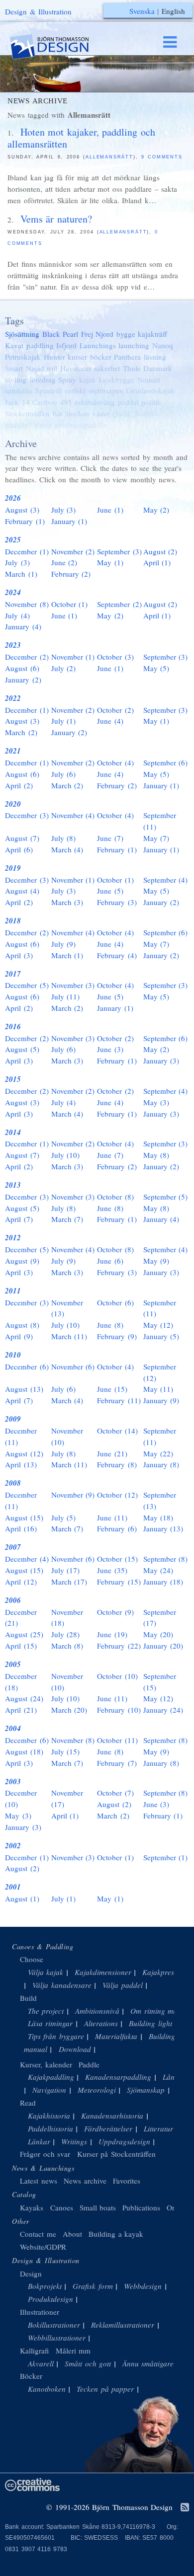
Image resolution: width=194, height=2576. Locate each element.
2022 (13, 698)
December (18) (21, 1682)
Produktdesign (50, 2299)
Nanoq (163, 345)
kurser (77, 357)
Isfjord (66, 345)
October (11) (117, 1740)
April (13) (21, 1464)
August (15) (24, 1517)
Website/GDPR (43, 2247)
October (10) (117, 1676)
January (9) (161, 1400)
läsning (155, 357)
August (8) (22, 1325)
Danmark (158, 368)
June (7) (110, 838)
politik (151, 402)
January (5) (161, 1336)
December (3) (27, 815)
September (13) (160, 1500)
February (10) (119, 1710)
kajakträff (152, 334)
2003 (13, 1781)
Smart (14, 368)
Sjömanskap (146, 2090)
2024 (13, 592)
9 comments (162, 157)
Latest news (39, 2181)
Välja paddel (123, 1985)
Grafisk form (93, 2286)
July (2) (64, 668)
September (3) (119, 551)
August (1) (22, 1898)
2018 (13, 921)
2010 (13, 1355)
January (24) (163, 1710)
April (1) (157, 562)
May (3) (156, 1102)
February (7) (117, 1763)
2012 (13, 1238)
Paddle (89, 2064)
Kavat (14, 345)
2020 (13, 804)
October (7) (115, 1793)
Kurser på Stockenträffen (116, 2154)
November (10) (67, 1436)
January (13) (163, 1528)
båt (57, 413)
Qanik (122, 413)
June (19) (112, 1634)
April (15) (21, 1646)
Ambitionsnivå (97, 2011)
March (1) (21, 574)
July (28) (66, 1634)
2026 (13, 498)
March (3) (67, 902)
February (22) (119, 1646)
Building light (150, 2023)
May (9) (156, 1261)
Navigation (49, 2090)
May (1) (110, 562)
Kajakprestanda (167, 1972)
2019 (13, 868)
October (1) (70, 604)
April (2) (19, 785)
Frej (87, 334)
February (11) (119, 1400)
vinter (43, 425)
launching (134, 345)
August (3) (22, 510)
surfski (75, 390)
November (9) (73, 1495)
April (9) (19, 1336)
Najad (35, 368)
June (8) (110, 1208)
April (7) (19, 1219)
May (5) (156, 668)
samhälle (19, 390)
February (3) (117, 902)
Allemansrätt (109, 157)
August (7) (22, 838)
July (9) (64, 944)
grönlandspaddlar (81, 425)
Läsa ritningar (50, 2023)
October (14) (117, 1431)
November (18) (67, 1618)
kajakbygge (116, 379)
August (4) (22, 891)
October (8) (115, 1197)
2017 (13, 974)
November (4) (73, 815)
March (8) (67, 1646)
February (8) (117, 1464)
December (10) (21, 1798)
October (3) (115, 657)
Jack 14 (17, 402)
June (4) (110, 721)
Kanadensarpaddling (118, 2077)
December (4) (27, 1559)
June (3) (110, 1049)
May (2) (156, 510)
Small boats (98, 2207)
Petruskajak (23, 357)
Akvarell (41, 2363)
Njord (104, 334)
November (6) (73, 1366)
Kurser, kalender (46, 2064)
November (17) (67, 1798)
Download (75, 2049)
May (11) (158, 1389)
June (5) (110, 891)
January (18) (163, 1582)
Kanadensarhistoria (112, 2116)
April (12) (21, 1582)
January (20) (163, 1646)
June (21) (112, 1453)
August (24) (24, 1698)
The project (46, 2011)
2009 (13, 1419)
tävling (16, 379)
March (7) (67, 1219)
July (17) (66, 1570)
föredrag (43, 379)
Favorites (127, 2181)
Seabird (146, 413)
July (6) (64, 774)
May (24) (158, 1570)
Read (28, 2103)
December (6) (27, 1366)
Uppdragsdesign (124, 2141)
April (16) (21, 1528)
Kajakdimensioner (103, 1972)
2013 (13, 1185)
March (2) (21, 732)
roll (52, 368)
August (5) (22, 1049)
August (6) (22, 668)
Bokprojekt (45, 2286)
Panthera (127, 357)
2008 (13, 1483)
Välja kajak (46, 1972)
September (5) (166, 1197)
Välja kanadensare (62, 1985)
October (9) (115, 1612)
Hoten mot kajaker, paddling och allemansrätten (81, 138)
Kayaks (32, 2207)
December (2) (27, 657)
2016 (13, 1026)
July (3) (64, 510)
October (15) (117, 1559)
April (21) (21, 1710)
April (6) (19, 849)
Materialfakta (116, 2036)
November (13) (67, 1308)
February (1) (25, 521)
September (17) (160, 1618)
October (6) (115, 1302)
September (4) (166, 880)
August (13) (24, 1389)
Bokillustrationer (54, 2325)
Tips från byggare (56, 2036)
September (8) (166, 1559)
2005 (13, 1664)
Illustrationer (40, 2312)
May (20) (158, 1634)
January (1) (69, 521)
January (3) (161, 1061)
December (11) (21, 1436)
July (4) (17, 615)
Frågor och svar (45, 2154)
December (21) (21, 1618)
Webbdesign (143, 2286)
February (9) (117, 1336)
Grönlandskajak (150, 390)
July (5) (64, 1517)
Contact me (38, 2234)
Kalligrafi (34, 2350)
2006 (13, 1600)
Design (31, 2273)
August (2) (160, 551)
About (74, 2234)
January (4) (23, 626)
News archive (85, 2181)
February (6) (117, 1528)
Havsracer (76, 368)
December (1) (27, 551)
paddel (128, 402)
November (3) (73, 985)
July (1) (64, 721)
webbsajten (106, 390)
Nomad (149, 379)
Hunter (54, 357)
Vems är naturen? (56, 219)
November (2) (73, 551)
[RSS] (185, 2508)
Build (28, 1998)
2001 (13, 1887)
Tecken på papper (105, 2389)
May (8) (156, 1155)
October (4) (115, 762)
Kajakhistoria (49, 2116)
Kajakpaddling (51, 2077)
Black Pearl (60, 334)
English (173, 11)
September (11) (160, 821)
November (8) (27, 604)
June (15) (112, 1389)
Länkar (39, 2141)
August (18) (24, 1751)
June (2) (64, 562)
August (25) (24, 1634)
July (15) (66, 1751)
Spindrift (49, 390)
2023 (13, 645)
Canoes (62, 2207)
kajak (88, 379)
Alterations (101, 2023)
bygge (126, 334)
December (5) (27, 985)
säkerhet (107, 368)
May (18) (158, 1517)
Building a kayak (116, 2234)
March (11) (69, 1336)
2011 (13, 1291)
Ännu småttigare (148, 2363)
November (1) (73, 657)
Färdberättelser (108, 2128)
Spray (67, 379)
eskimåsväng (95, 402)
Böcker (31, 2376)
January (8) (161, 1464)
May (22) (158, 1453)
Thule (132, 368)
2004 (13, 1728)
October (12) (117, 1495)
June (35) (112, 1570)
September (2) (119, 604)
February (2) (71, 574)
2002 (13, 1846)
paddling (40, 345)
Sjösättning (22, 334)
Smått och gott (88, 2363)
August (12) (24, 1453)
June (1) (110, 510)
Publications (141, 2207)
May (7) (156, 838)
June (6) (110, 1261)
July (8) (64, 838)
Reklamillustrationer (123, 2325)
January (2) (23, 680)
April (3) (19, 955)
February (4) (117, 955)
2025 (13, 540)
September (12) (160, 1372)
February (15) (119, 1582)
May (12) (158, 1325)
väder (101, 413)
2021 (13, 751)
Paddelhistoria (50, 2128)
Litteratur (158, 2128)
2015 (13, 1079)
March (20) (69, 1710)
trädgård (18, 425)
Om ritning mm (154, 2011)
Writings (74, 2141)
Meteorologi (97, 2090)
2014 (13, 1132)
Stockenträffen (27, 413)
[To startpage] (59, 47)
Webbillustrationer (57, 2338)
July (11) (66, 996)
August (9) (22, 1261)
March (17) (69, 1582)
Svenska (142, 11)
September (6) (166, 762)
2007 (13, 1547)
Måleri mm (73, 2350)
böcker (101, 357)
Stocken (77, 413)
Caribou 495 (52, 402)
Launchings (98, 345)
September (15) (160, 1682)
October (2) (115, 710)
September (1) (166, 1857)
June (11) (112, 1517)
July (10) (66, 1155)
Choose (32, 1959)
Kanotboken (47, 2389)
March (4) (67, 849)
